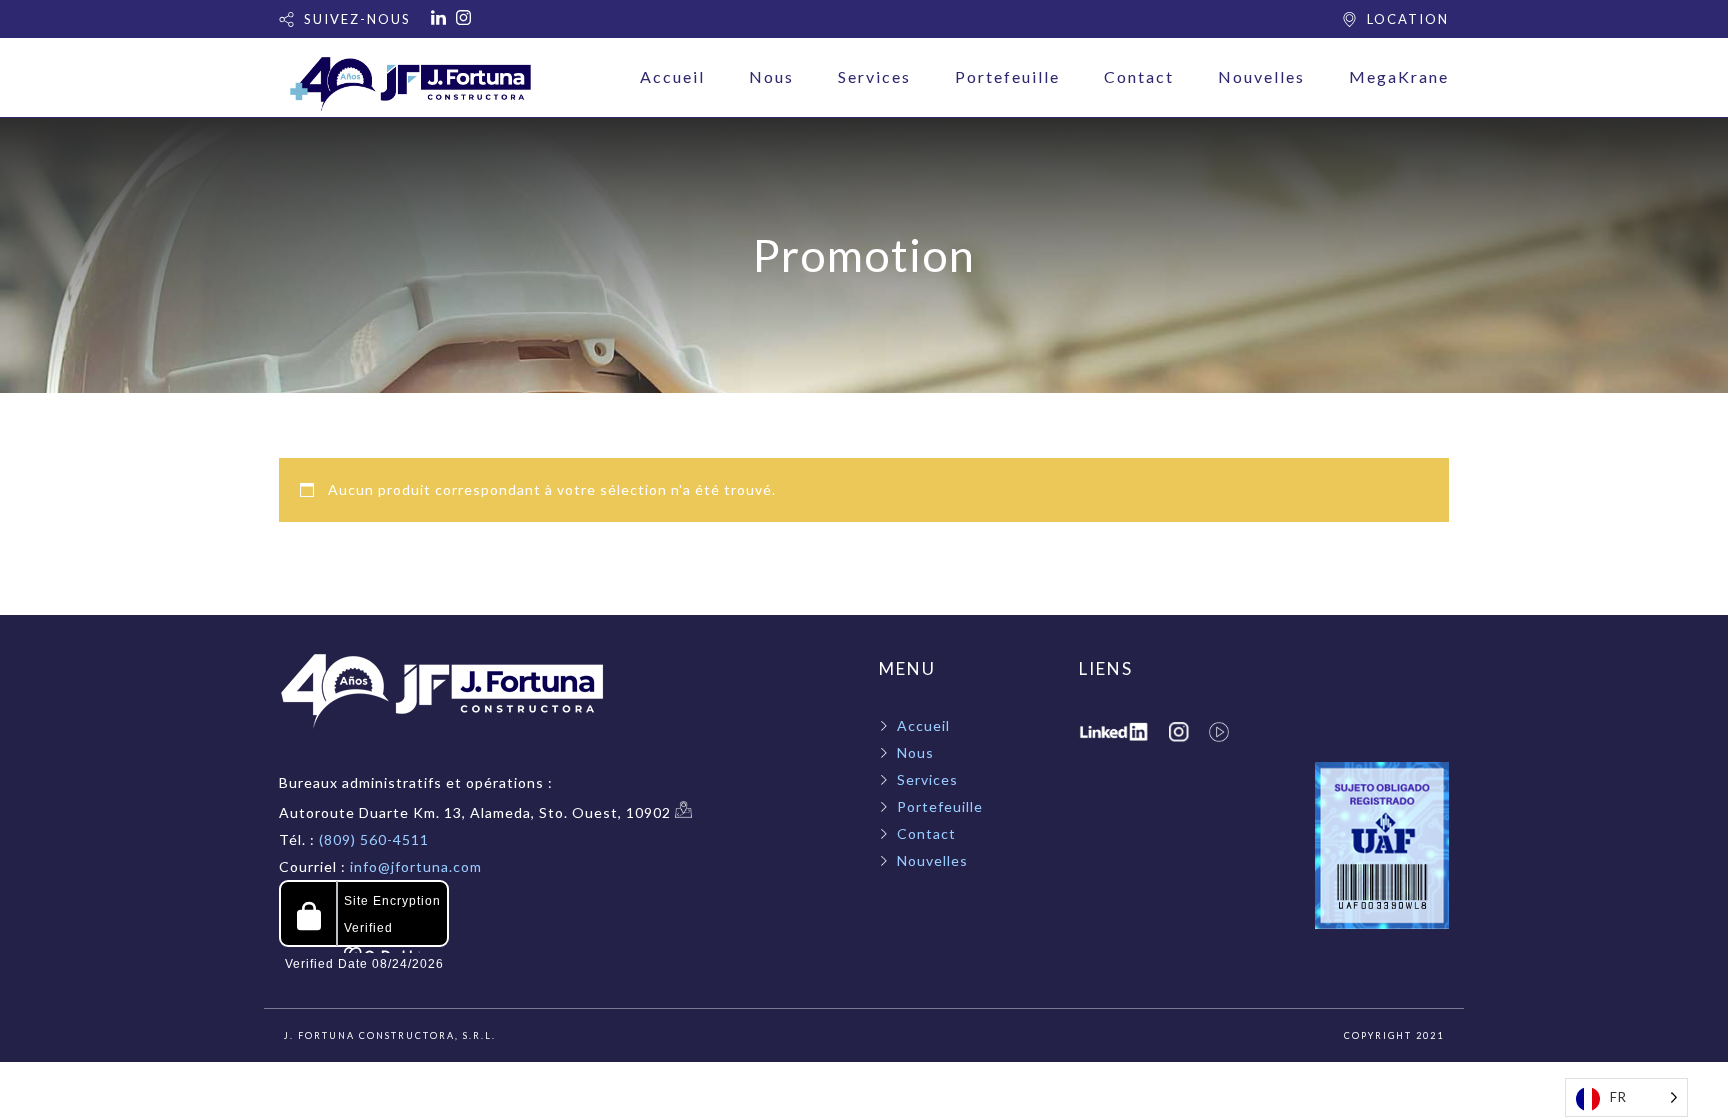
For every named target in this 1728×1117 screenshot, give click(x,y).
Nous (771, 76)
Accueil (672, 76)
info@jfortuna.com (414, 866)
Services (874, 76)
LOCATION (1408, 19)
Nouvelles (1261, 76)
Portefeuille (1007, 76)
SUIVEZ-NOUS (357, 19)
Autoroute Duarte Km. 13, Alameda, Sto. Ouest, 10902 (477, 812)
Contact (1139, 76)
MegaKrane (1399, 76)
